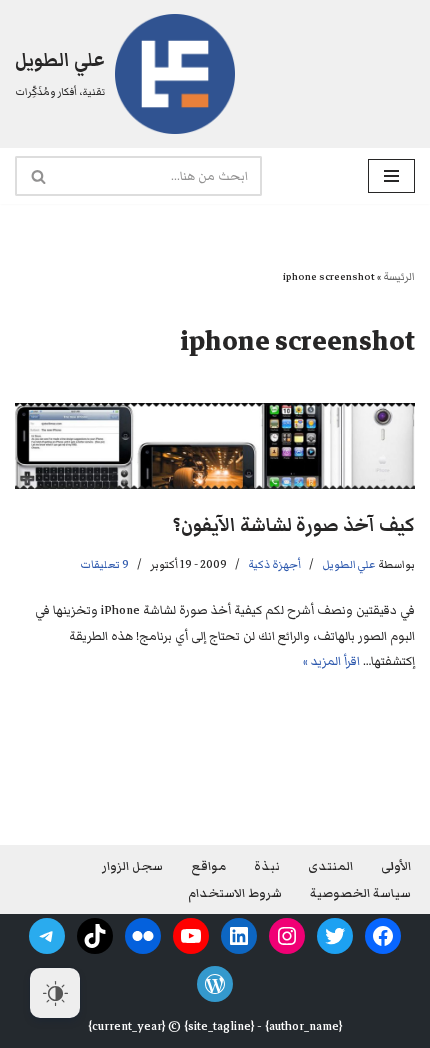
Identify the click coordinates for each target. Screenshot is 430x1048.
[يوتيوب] (191, 936)
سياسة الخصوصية (360, 893)
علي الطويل (349, 564)
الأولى (396, 866)
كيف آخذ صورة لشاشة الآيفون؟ (293, 525)
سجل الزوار (132, 866)
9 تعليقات (104, 564)
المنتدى (330, 866)
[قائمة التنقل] (391, 176)
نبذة (267, 866)
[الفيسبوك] (383, 936)
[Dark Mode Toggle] (55, 993)
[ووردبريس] (215, 984)
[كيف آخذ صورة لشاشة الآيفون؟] (215, 446)
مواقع (208, 866)
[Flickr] (143, 936)
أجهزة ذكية (274, 564)
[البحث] (37, 176)
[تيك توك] (95, 936)
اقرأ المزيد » (331, 661)
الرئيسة (399, 276)
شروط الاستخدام (235, 893)
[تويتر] (335, 936)
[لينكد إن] (239, 936)
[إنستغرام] (287, 936)
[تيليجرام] (47, 936)
